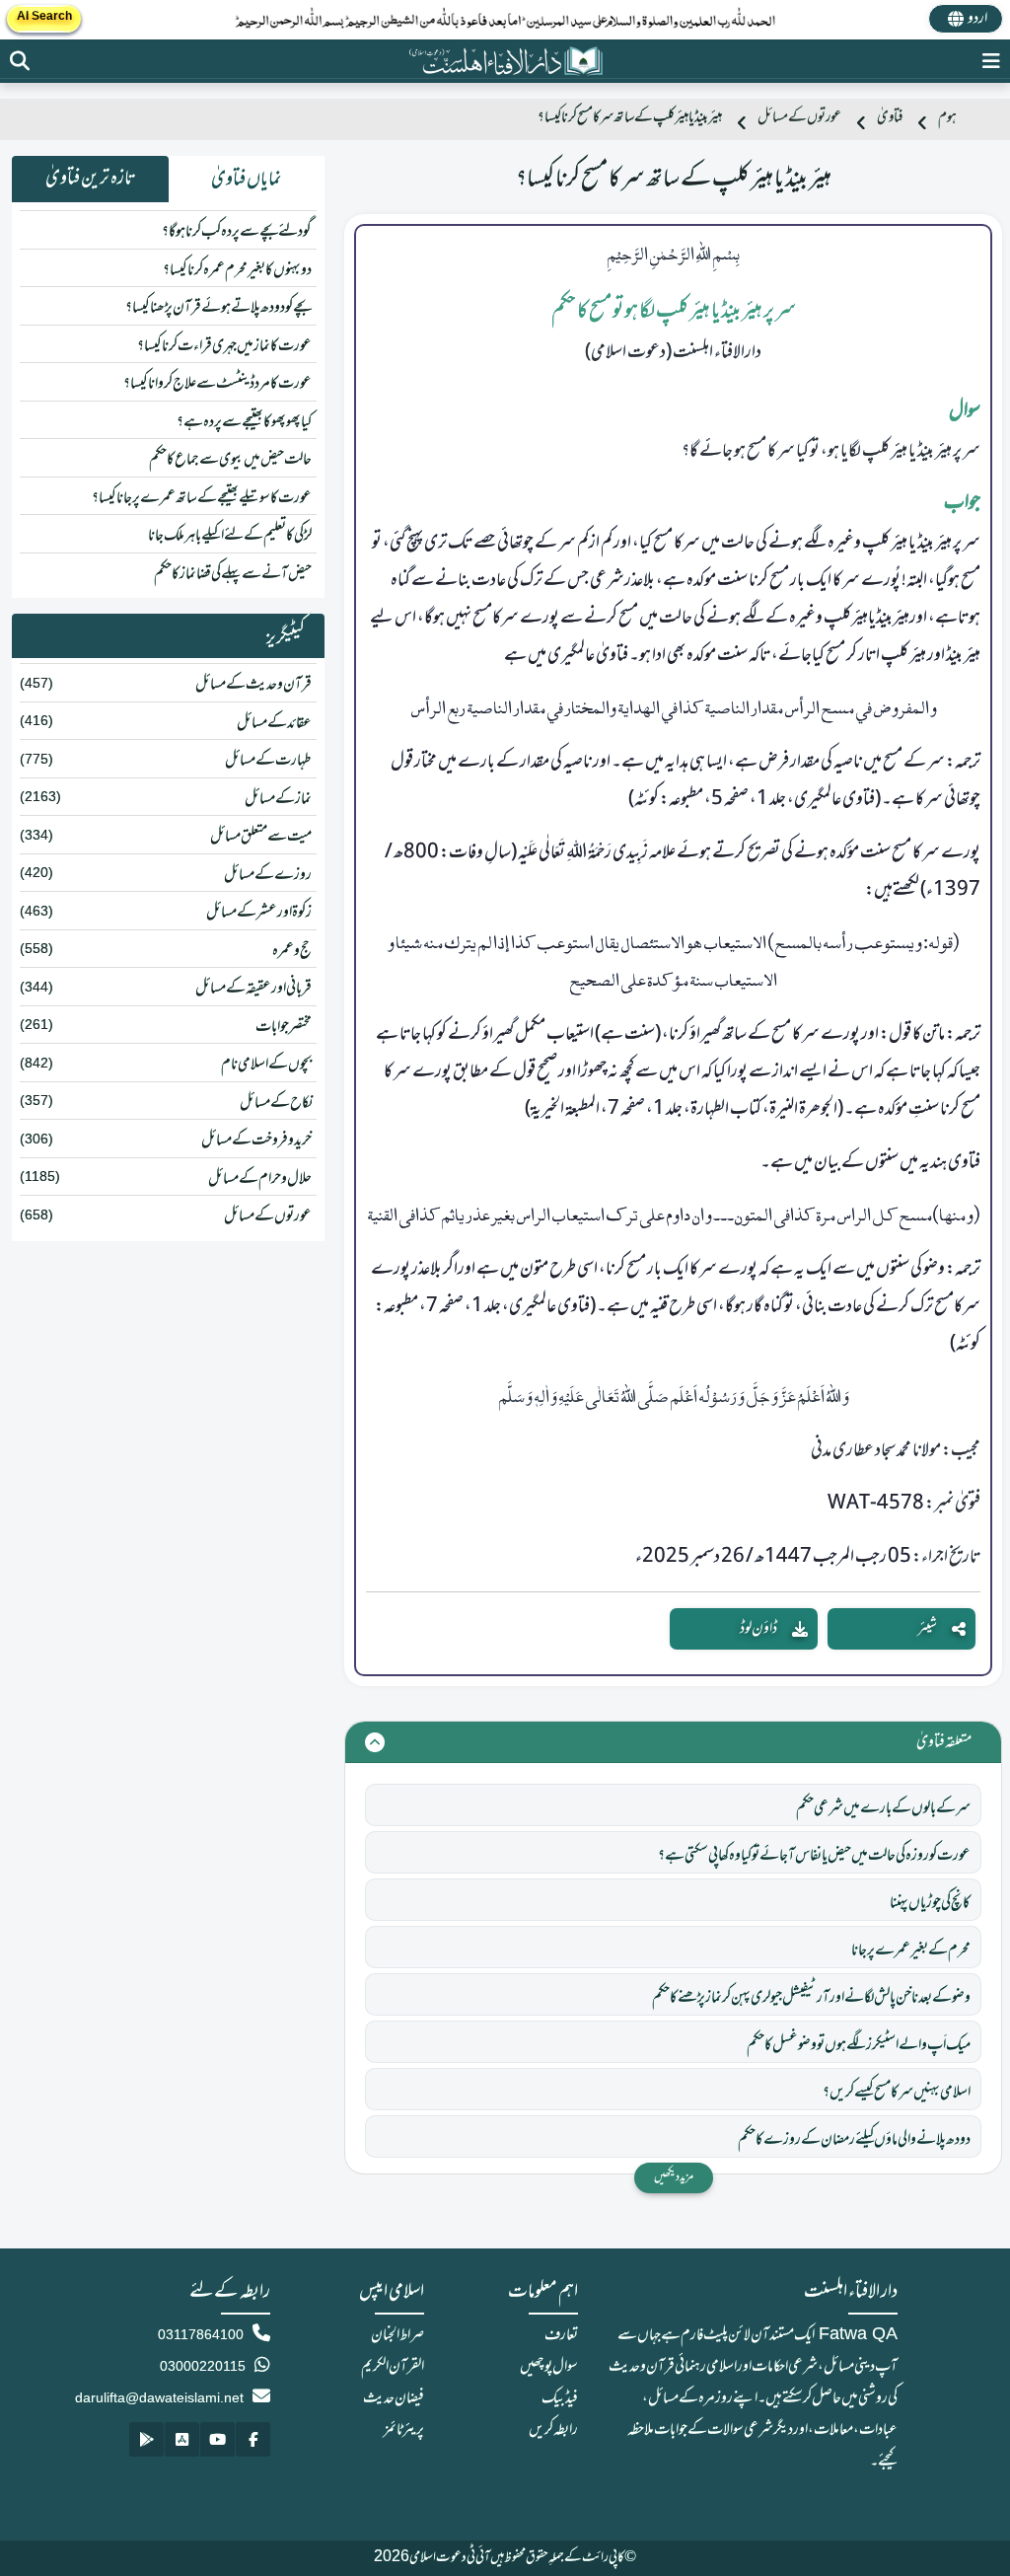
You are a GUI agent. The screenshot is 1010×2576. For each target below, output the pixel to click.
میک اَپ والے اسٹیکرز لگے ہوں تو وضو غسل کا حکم (859, 2045)
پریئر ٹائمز (404, 2430)
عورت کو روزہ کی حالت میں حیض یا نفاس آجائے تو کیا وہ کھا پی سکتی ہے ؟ (814, 1856)
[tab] (247, 180)
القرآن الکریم (393, 2367)
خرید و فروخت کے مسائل (256, 1141)
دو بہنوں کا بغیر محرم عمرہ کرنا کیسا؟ (237, 270)
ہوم (947, 118)
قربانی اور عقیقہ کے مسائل (253, 989)
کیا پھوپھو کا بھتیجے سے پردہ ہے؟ (244, 422)
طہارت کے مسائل (268, 761)
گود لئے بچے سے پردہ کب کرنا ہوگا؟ (237, 232)
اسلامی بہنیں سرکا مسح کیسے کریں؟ (897, 2093)
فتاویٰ (890, 118)
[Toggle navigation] (991, 61)
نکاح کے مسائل (276, 1103)
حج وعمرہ (292, 951)
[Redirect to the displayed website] (20, 61)
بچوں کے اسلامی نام (266, 1065)
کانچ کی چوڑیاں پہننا (930, 1903)
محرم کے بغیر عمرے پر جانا (911, 1950)
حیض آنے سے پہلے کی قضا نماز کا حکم (233, 574)
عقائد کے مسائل (274, 723)
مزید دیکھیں (674, 2177)
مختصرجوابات (284, 1027)
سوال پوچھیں (549, 2367)
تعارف (561, 2335)
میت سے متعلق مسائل (261, 837)
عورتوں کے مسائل (799, 118)
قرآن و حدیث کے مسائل (253, 685)
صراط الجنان (397, 2335)
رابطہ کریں (553, 2430)
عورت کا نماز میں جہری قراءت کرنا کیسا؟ (224, 346)
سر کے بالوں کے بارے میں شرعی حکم (883, 1808)
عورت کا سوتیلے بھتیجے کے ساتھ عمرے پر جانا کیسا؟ (202, 498)
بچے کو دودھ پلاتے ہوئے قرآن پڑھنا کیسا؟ (218, 308)
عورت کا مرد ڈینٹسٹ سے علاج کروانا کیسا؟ (217, 384)
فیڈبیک (560, 2398)
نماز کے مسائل (278, 799)
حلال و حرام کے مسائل (260, 1179)
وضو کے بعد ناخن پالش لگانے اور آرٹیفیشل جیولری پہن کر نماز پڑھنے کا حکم (811, 1998)
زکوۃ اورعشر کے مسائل (259, 913)
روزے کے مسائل (268, 875)
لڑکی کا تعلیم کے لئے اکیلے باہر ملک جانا (230, 536)
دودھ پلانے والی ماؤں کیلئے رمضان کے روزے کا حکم (854, 2140)
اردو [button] (977, 19)
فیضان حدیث (394, 2398)
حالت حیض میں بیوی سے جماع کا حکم (230, 460)
